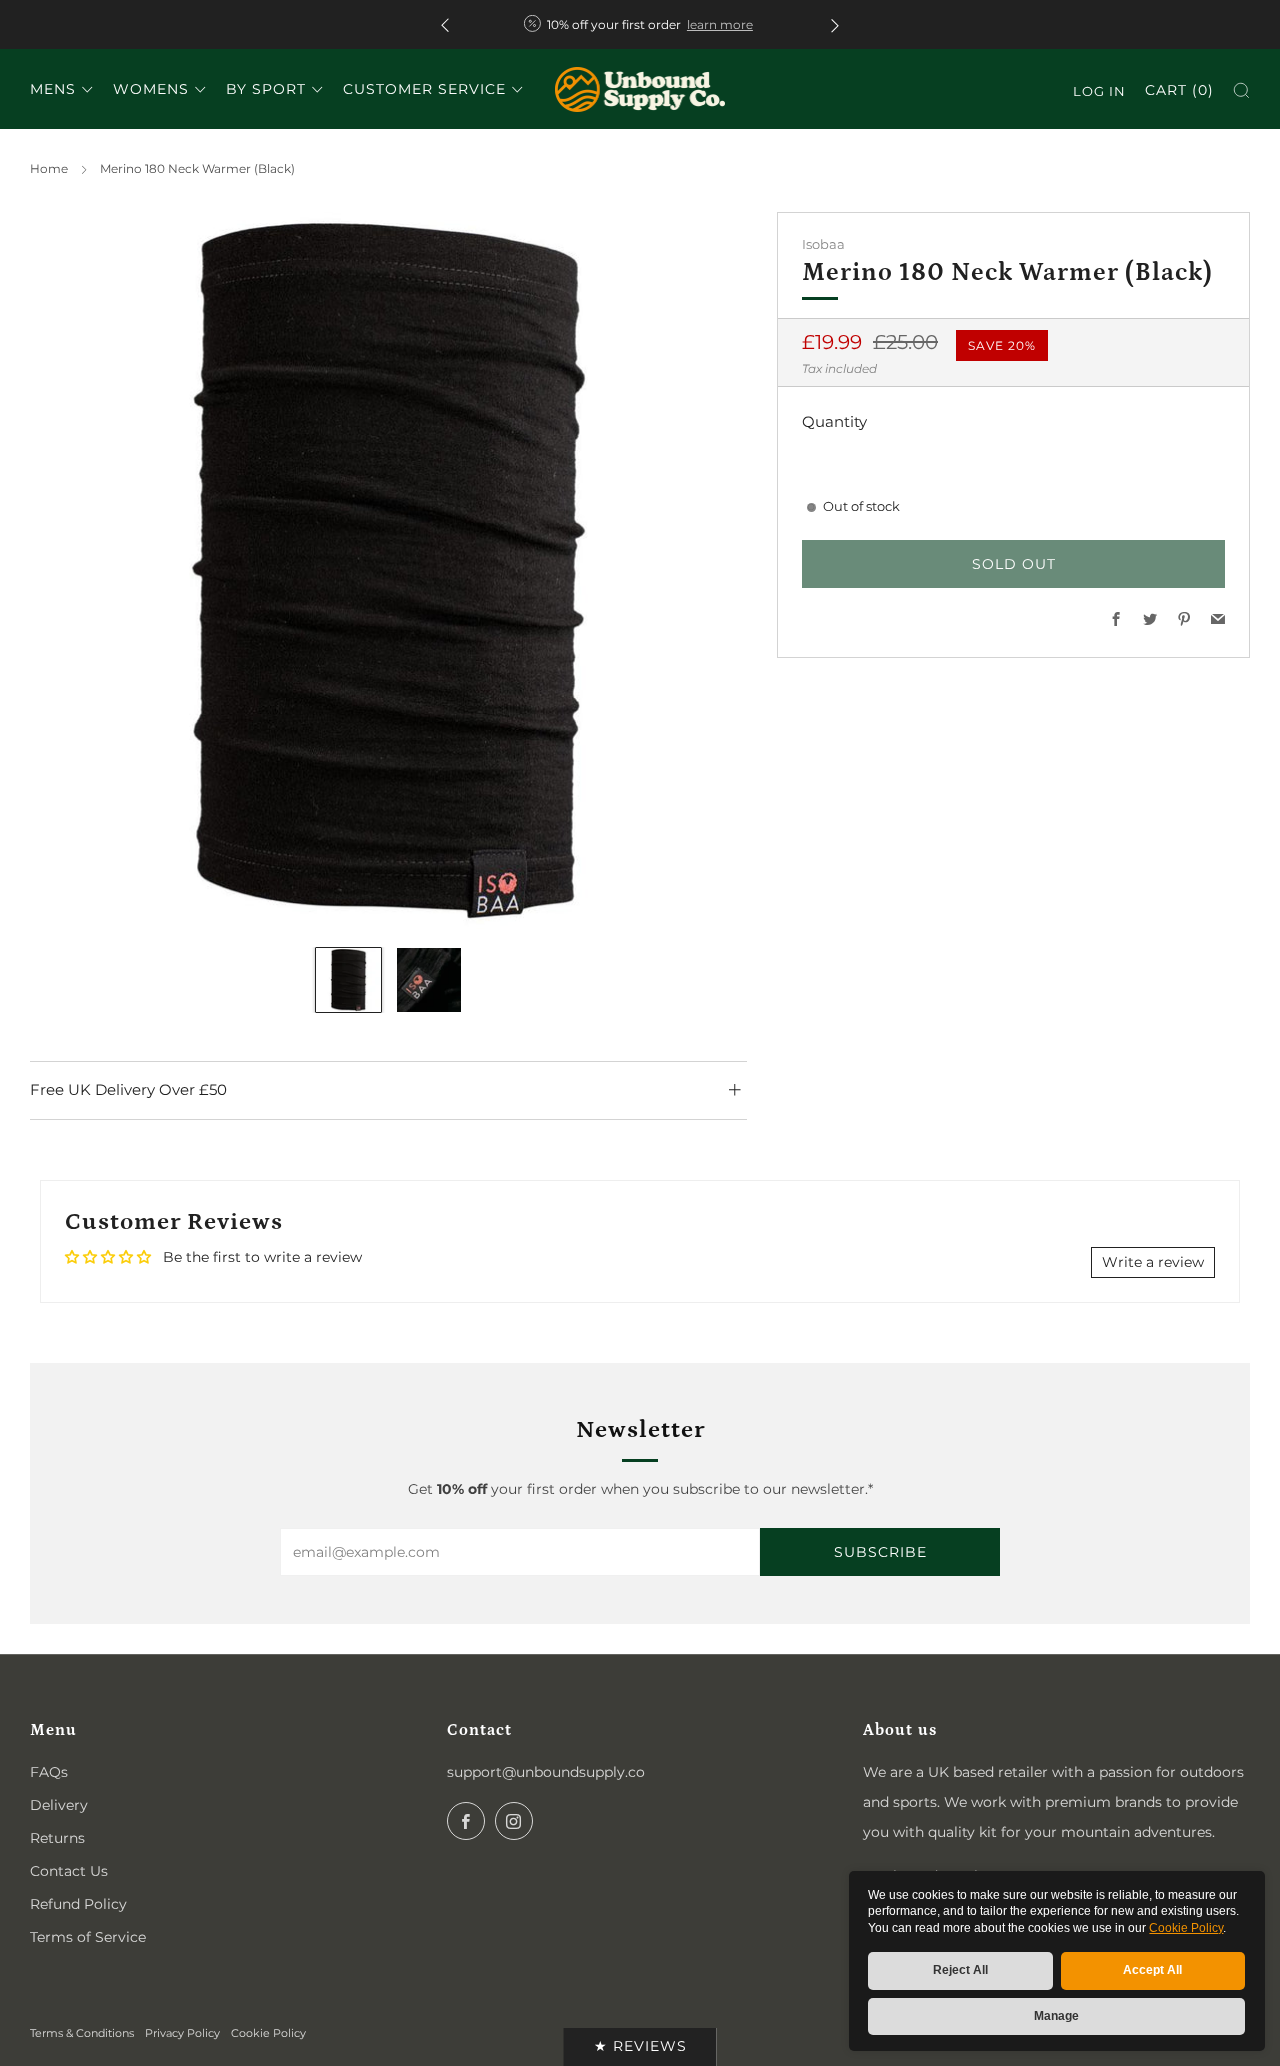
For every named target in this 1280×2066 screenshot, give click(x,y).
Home (49, 168)
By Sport (266, 89)
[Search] (1241, 90)
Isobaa (823, 244)
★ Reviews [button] (640, 2046)
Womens (151, 89)
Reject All (960, 1970)
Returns (57, 1838)
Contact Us (69, 1871)
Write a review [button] (1153, 1262)
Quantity (834, 421)
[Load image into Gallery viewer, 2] (429, 980)
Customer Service (424, 89)
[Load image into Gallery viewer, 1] (348, 980)
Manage (1056, 2016)
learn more (720, 24)
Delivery (59, 1805)
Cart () (1179, 90)
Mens (53, 89)
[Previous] (445, 24)
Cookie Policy (1186, 1928)
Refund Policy (78, 1904)
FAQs (49, 1772)
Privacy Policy (182, 2033)
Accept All (1152, 1970)
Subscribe (880, 1552)
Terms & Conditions (82, 2033)
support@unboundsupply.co (546, 1772)
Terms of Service (88, 1937)
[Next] (835, 24)
